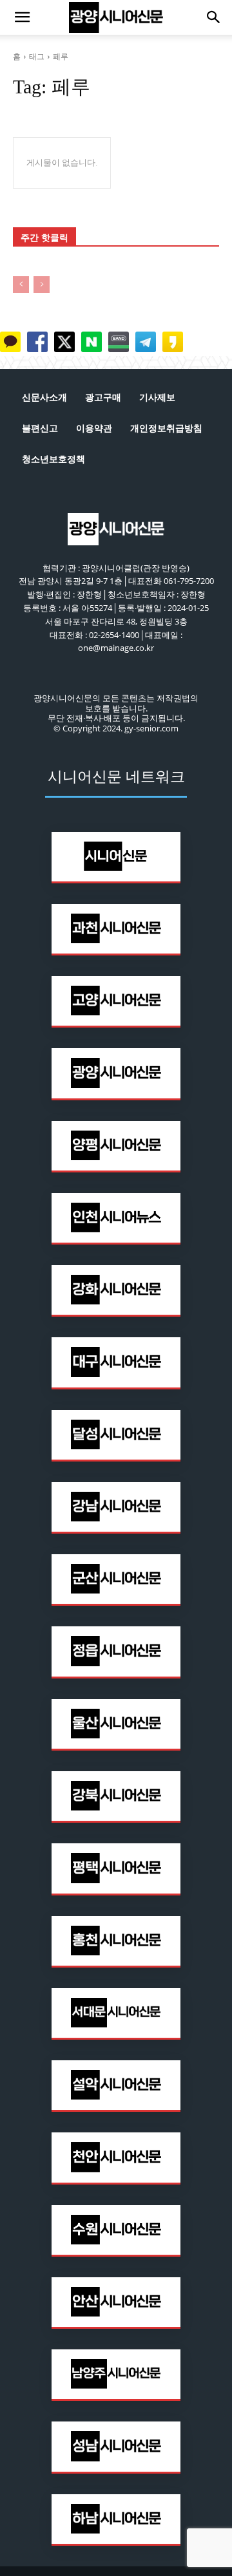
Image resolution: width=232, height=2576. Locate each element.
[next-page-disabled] (42, 285)
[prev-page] (21, 285)
